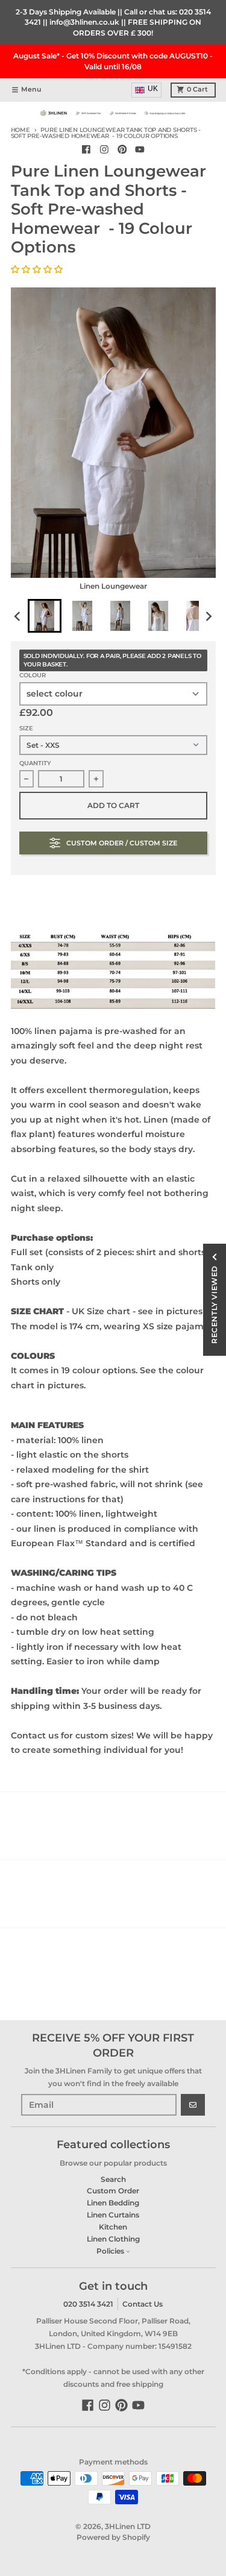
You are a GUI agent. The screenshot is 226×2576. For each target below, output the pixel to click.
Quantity (35, 763)
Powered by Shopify (113, 2537)
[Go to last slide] (18, 616)
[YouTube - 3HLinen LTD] (140, 149)
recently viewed (214, 1305)
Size (26, 728)
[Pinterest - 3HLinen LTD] (122, 149)
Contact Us (143, 2304)
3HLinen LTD (128, 2526)
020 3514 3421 (88, 2304)
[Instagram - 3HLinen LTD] (104, 149)
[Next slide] (208, 616)
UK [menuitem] (153, 89)
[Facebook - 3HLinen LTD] (86, 149)
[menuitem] (45, 616)
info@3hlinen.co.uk (84, 22)
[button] (38, 269)
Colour (33, 675)
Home (20, 130)
